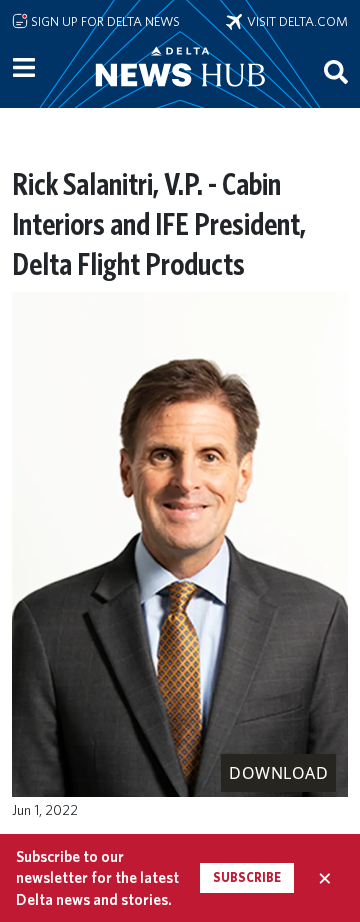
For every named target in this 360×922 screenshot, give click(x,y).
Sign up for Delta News (104, 21)
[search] (336, 71)
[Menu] (24, 68)
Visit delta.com (295, 21)
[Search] (336, 71)
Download (278, 773)
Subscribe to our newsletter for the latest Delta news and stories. (97, 878)
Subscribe (247, 877)
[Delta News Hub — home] (180, 94)
